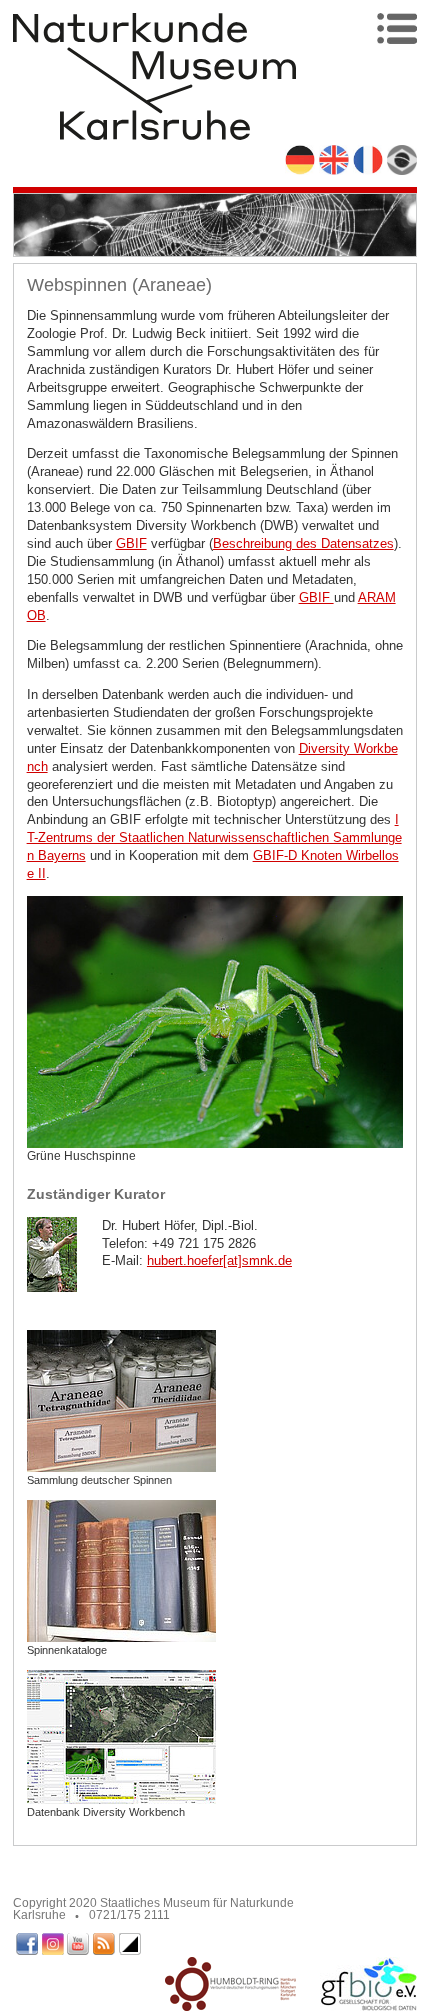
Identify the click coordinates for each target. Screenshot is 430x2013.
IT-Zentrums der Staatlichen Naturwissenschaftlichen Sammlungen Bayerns (214, 837)
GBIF (131, 543)
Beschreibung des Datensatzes (303, 543)
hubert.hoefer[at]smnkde (219, 1260)
